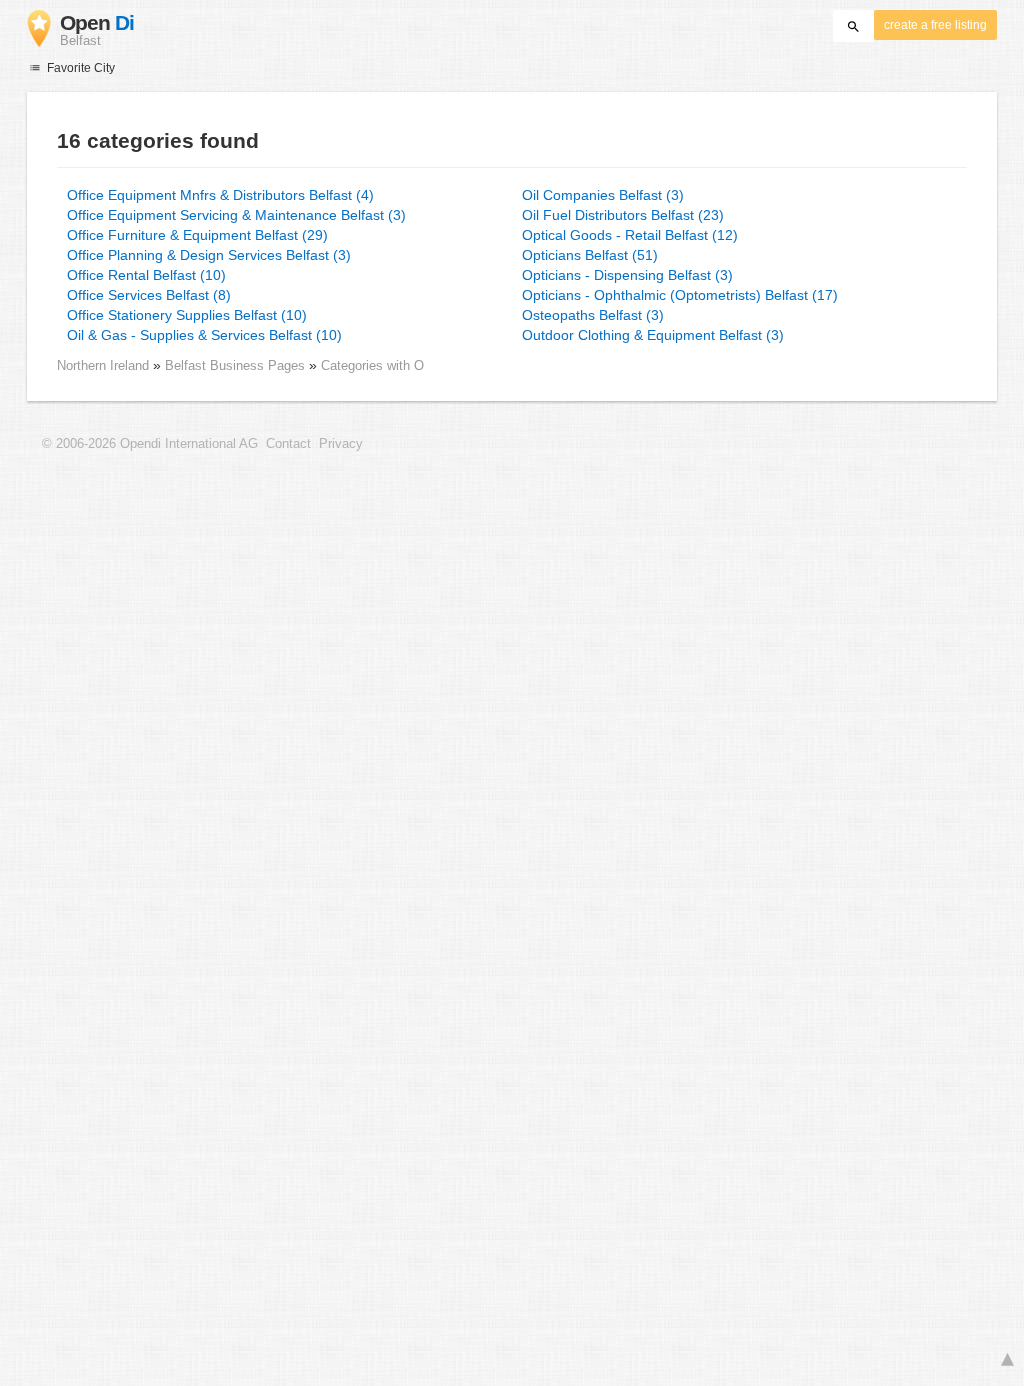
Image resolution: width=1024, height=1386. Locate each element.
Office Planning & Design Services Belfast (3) (209, 255)
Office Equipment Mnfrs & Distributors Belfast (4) (220, 195)
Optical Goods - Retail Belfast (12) (630, 235)
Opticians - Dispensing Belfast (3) (627, 275)
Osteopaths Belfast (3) (593, 315)
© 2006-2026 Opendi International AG (150, 444)
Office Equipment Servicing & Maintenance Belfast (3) (236, 215)
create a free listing (935, 25)
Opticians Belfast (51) (590, 255)
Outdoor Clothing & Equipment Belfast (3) (653, 335)
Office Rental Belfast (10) (146, 275)
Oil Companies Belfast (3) (603, 195)
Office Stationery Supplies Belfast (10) (187, 315)
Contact (288, 444)
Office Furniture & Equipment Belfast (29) (197, 235)
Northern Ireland (103, 365)
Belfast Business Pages (237, 365)
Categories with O (372, 365)
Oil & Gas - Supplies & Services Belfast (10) (204, 335)
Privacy (341, 444)
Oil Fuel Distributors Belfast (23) (623, 215)
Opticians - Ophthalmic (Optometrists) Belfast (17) (680, 295)
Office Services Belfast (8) (149, 295)
